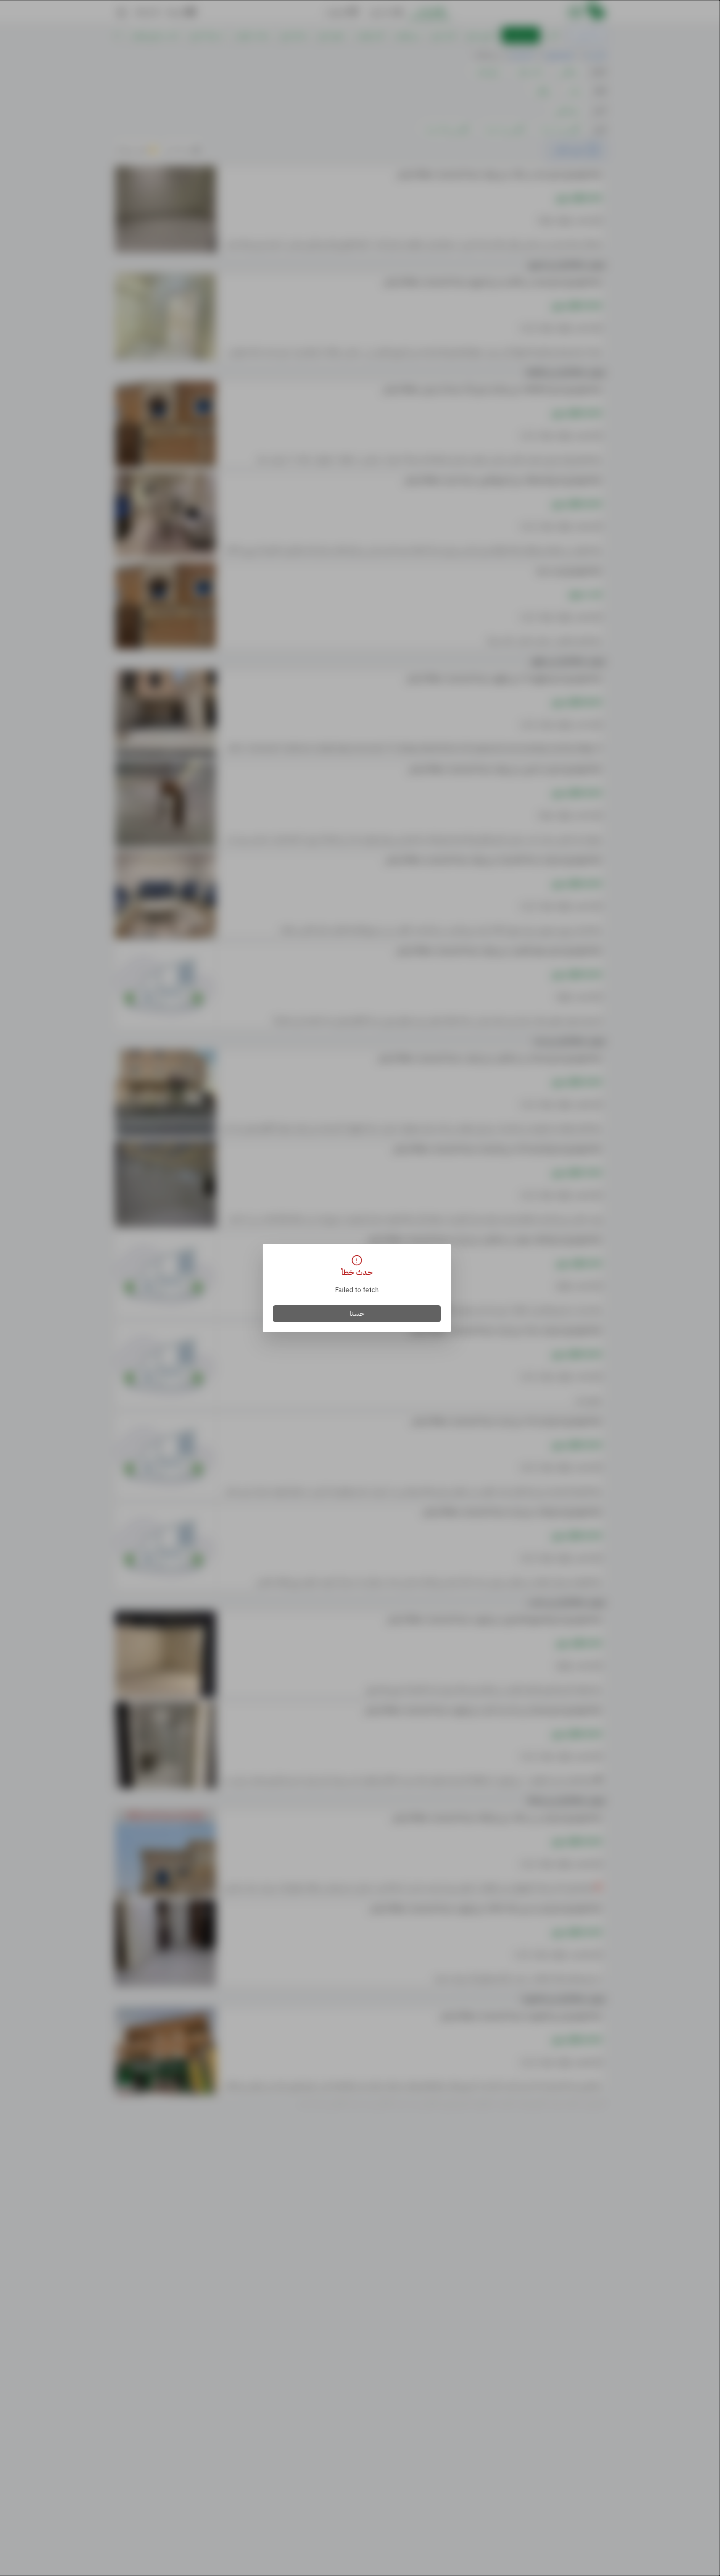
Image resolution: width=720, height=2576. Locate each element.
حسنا (357, 1314)
